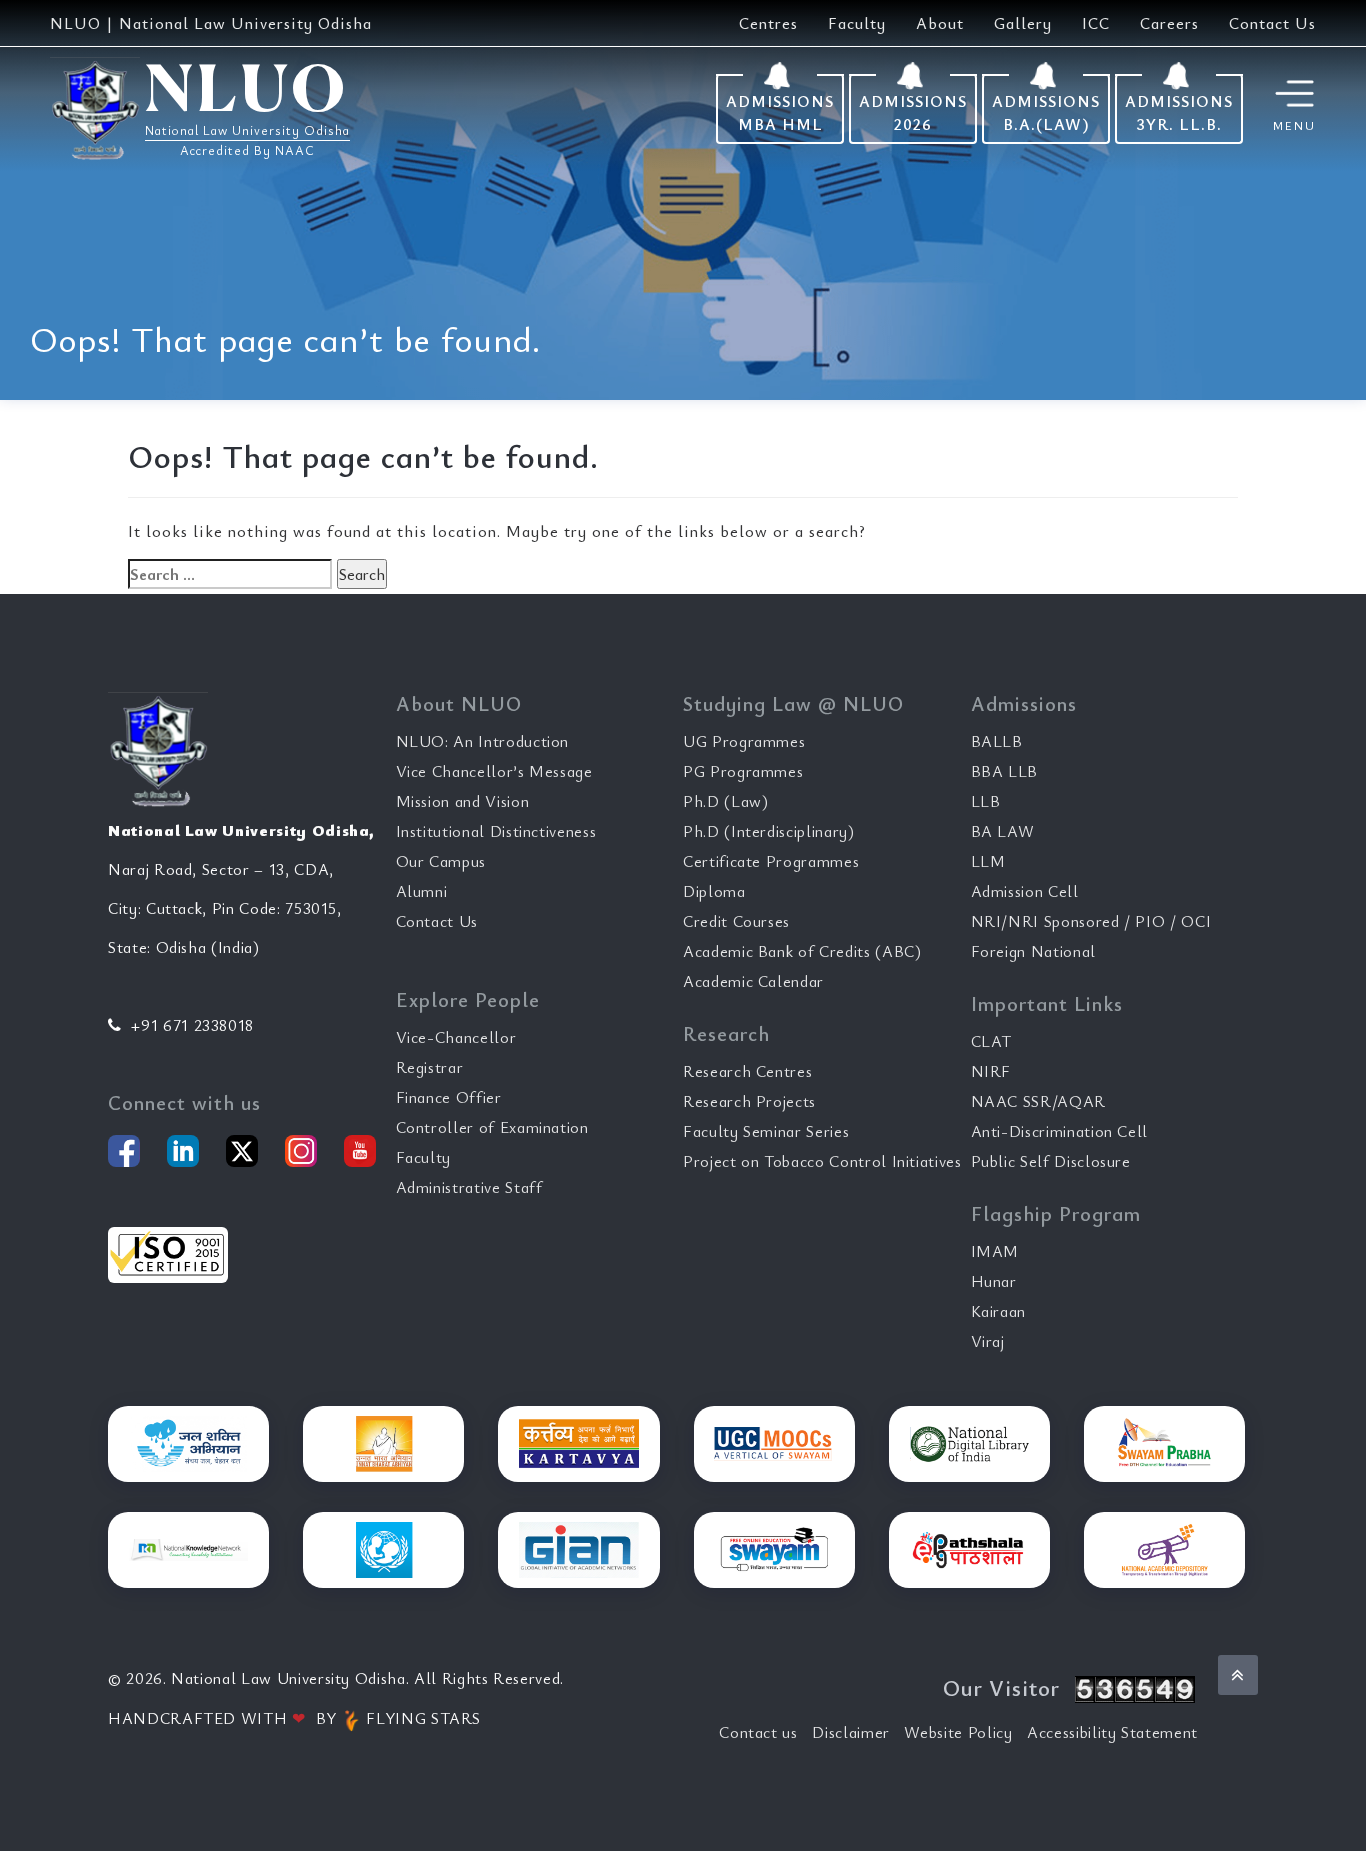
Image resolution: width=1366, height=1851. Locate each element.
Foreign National (1033, 951)
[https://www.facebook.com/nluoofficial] (124, 1151)
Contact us (758, 1732)
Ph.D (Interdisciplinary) (769, 831)
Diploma (714, 891)
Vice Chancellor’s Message (494, 771)
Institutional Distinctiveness (496, 831)
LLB (986, 801)
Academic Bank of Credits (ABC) (802, 951)
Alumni (422, 891)
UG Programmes (744, 741)
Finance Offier (449, 1097)
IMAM (995, 1251)
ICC (1096, 23)
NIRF (991, 1071)
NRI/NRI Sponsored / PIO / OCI (1091, 921)
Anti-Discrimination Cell (1060, 1131)
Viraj (988, 1341)
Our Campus (441, 861)
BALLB (997, 741)
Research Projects (749, 1101)
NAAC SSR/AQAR (1038, 1101)
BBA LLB (1005, 771)
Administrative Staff (469, 1187)
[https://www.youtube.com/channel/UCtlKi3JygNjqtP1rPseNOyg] (360, 1151)
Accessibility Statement (1112, 1732)
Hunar (994, 1281)
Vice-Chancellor (456, 1037)
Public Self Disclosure (1051, 1161)
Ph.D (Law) (726, 801)
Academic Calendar (753, 981)
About (940, 23)
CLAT (992, 1041)
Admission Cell (1025, 891)
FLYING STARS (421, 1718)
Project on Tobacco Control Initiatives (822, 1161)
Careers (1169, 23)
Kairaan (999, 1311)
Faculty (857, 23)
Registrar (430, 1067)
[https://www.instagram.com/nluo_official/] (301, 1151)
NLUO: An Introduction (483, 741)
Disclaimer (851, 1732)
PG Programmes (743, 771)
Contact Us (1272, 23)
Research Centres (747, 1071)
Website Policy (958, 1732)
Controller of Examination (492, 1127)
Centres (768, 23)
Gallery (1023, 23)
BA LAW (1003, 831)
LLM (988, 861)
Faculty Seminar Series (766, 1131)
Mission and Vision (463, 801)
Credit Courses (736, 921)
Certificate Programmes (771, 861)
